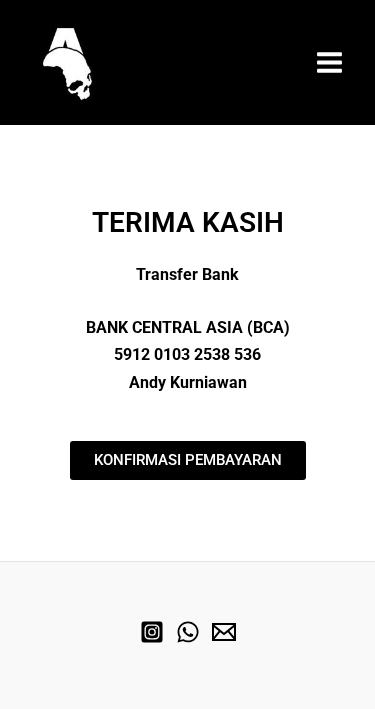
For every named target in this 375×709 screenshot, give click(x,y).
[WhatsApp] (188, 632)
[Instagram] (152, 632)
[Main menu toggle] (329, 62)
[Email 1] (224, 632)
